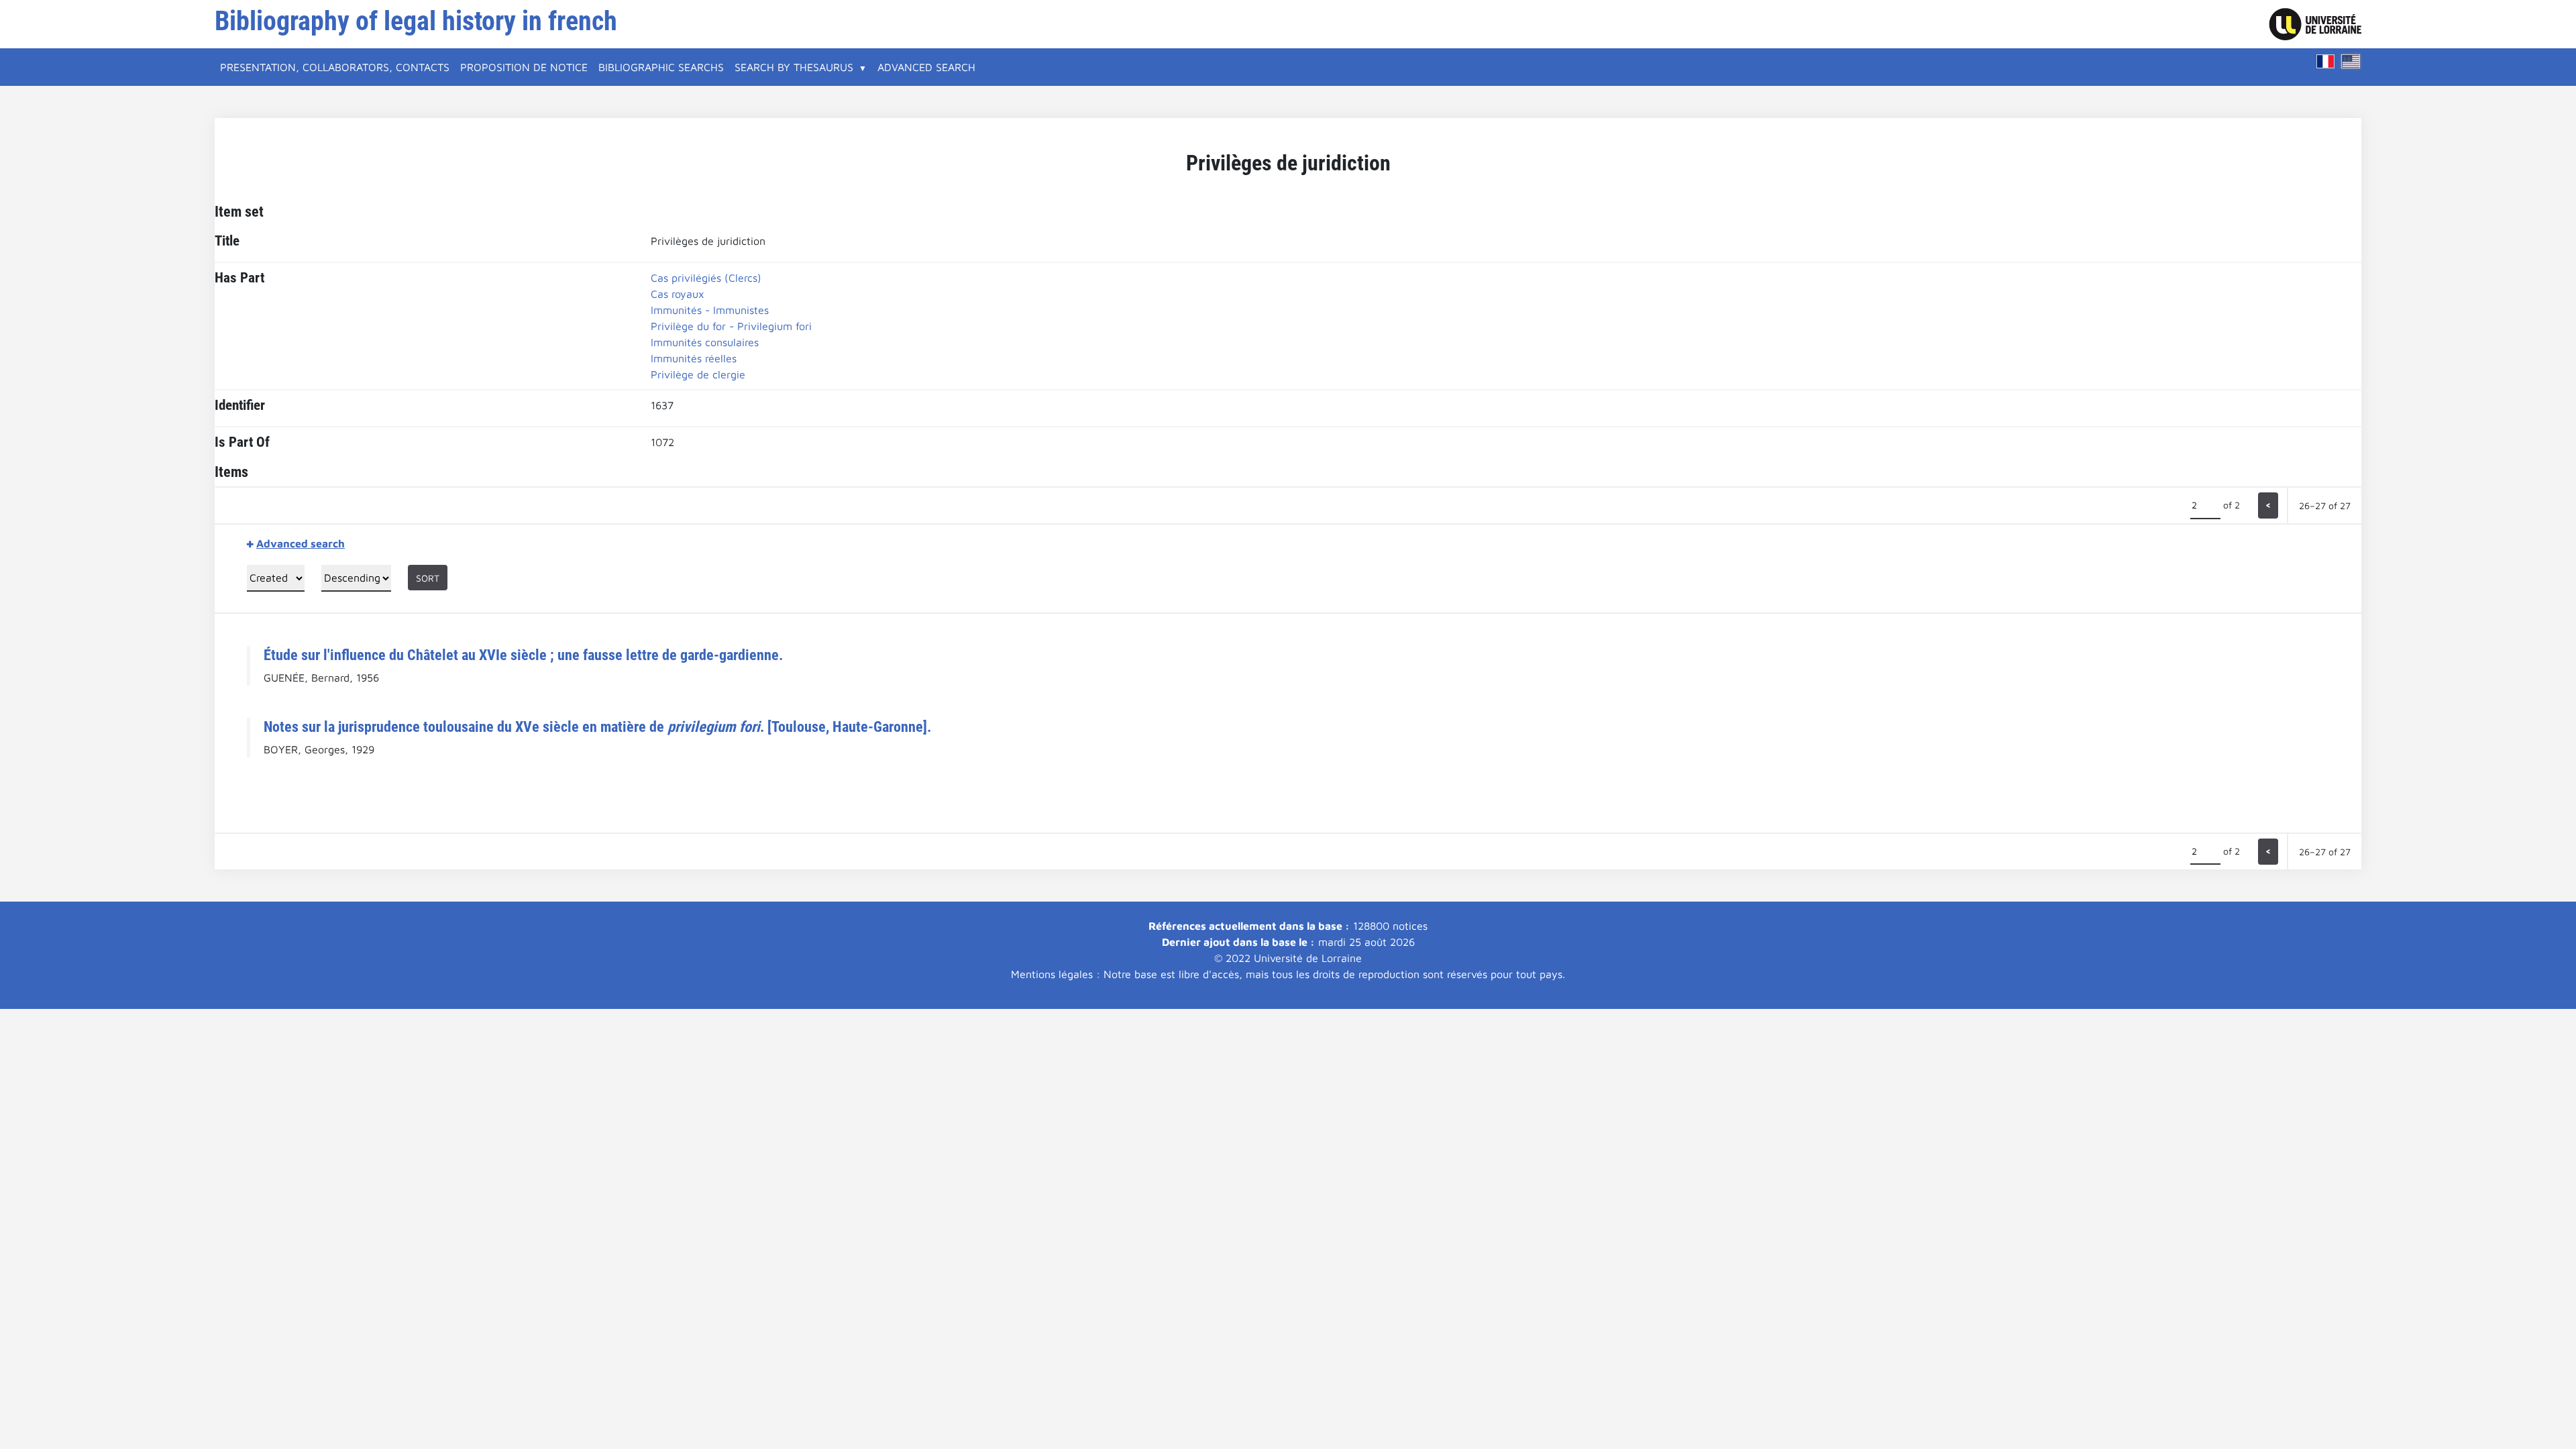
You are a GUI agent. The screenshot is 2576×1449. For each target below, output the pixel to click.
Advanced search (926, 67)
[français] (2326, 61)
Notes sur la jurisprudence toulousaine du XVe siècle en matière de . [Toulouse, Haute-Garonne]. (597, 727)
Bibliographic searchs (661, 67)
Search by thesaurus (794, 67)
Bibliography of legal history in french (416, 21)
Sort (428, 578)
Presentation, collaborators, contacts (335, 67)
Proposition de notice (524, 67)
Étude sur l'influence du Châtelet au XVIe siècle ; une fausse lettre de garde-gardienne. (523, 655)
